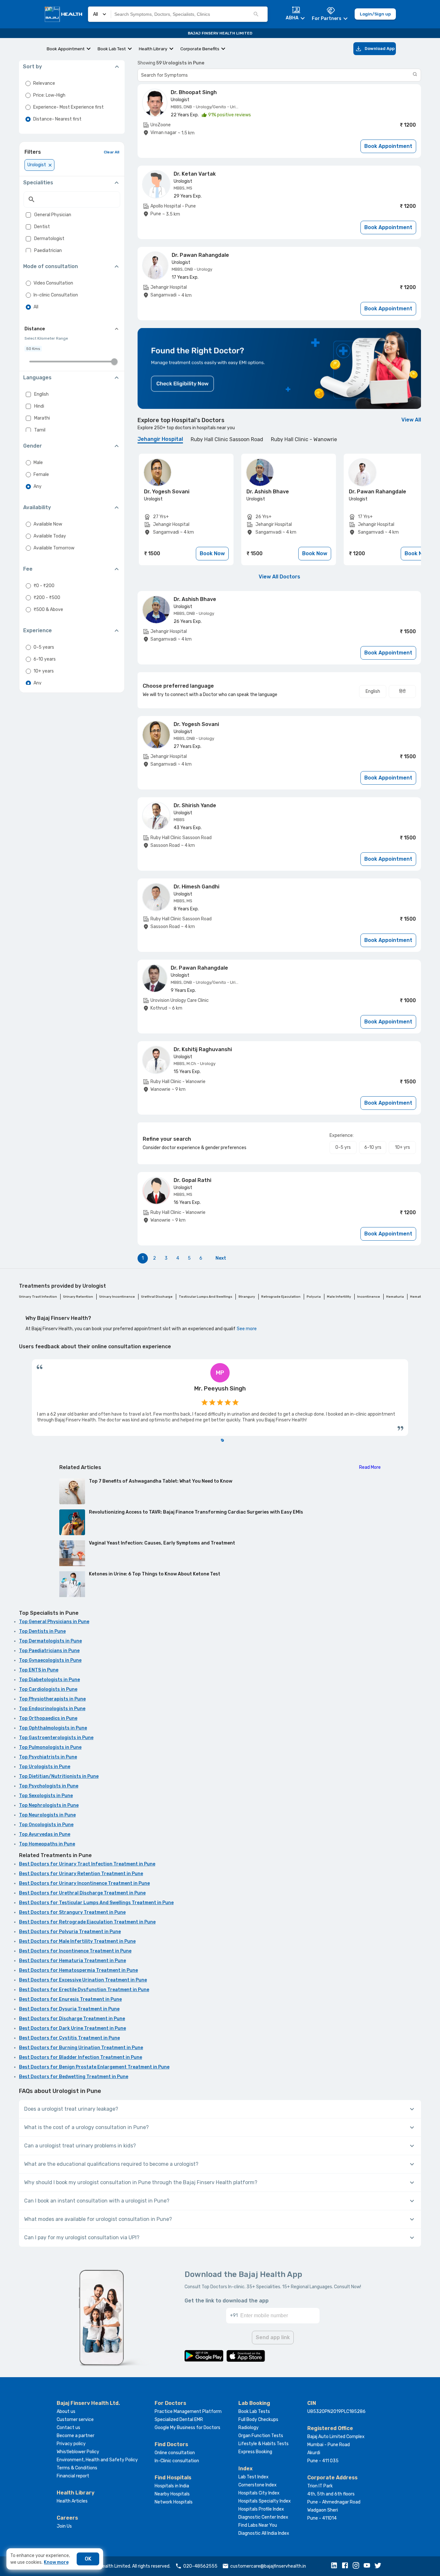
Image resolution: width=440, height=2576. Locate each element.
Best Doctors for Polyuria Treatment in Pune (70, 1932)
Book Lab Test (112, 49)
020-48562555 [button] (200, 2566)
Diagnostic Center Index (263, 2517)
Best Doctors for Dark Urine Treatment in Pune (72, 2028)
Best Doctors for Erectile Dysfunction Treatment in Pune (84, 1990)
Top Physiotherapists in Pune (52, 1699)
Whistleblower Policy (78, 2452)
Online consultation (175, 2453)
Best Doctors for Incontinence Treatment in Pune (75, 1951)
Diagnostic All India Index (264, 2533)
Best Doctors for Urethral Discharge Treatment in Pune (82, 1893)
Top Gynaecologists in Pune (50, 1660)
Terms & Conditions (77, 2468)
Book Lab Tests (254, 2411)
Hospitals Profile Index (261, 2509)
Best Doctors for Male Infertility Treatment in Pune (77, 1941)
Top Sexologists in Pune (46, 1796)
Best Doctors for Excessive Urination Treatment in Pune (83, 1980)
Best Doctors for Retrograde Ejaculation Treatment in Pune (87, 1922)
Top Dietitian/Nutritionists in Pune (59, 1776)
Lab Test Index (253, 2477)
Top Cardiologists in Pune (48, 1689)
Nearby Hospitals (172, 2494)
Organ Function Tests (261, 2436)
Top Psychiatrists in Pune (48, 1757)
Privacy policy (71, 2444)
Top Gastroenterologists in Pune (56, 1738)
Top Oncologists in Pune (46, 1825)
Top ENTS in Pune (39, 1670)
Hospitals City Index (259, 2493)
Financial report (73, 2476)
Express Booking (255, 2452)
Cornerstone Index (258, 2485)
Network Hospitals (174, 2502)
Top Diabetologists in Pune (49, 1680)
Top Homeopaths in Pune (47, 1844)
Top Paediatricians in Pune (49, 1651)
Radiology (249, 2428)
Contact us (68, 2428)
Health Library (153, 49)
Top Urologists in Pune (45, 1767)
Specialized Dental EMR (179, 2420)
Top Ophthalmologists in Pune (53, 1728)
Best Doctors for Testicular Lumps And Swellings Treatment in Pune (96, 1903)
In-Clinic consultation (177, 2461)
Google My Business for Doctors (187, 2428)
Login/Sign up (375, 14)
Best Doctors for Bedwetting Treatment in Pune (74, 2077)
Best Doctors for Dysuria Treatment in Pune (69, 2009)
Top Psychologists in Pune (49, 1786)
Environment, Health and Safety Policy (97, 2460)
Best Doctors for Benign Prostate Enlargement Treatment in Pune (94, 2067)
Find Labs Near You (258, 2525)
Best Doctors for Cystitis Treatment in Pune (69, 2038)
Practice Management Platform (188, 2411)
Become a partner (76, 2436)
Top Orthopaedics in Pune (48, 1718)
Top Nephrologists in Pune (49, 1805)
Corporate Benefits (200, 49)
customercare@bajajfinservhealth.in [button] (268, 2566)
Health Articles (72, 2501)
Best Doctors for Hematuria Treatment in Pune (72, 1961)
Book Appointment (66, 49)
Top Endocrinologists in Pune (52, 1709)
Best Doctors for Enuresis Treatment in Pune (70, 1999)
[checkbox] (28, 215)
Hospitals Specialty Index (265, 2501)
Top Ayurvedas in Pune (45, 1834)
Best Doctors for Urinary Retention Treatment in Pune (81, 1874)
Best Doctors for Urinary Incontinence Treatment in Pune (84, 1883)
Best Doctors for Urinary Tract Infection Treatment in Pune (87, 1864)
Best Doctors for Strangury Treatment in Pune (72, 1912)
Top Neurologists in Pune (47, 1815)
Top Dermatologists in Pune (50, 1641)
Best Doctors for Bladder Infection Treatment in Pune (81, 2057)
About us (66, 2411)
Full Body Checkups (258, 2420)
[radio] (28, 83)
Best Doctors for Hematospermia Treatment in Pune (78, 1970)
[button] (336, 2566)
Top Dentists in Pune (42, 1631)
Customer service (75, 2420)
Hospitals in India (172, 2486)
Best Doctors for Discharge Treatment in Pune (72, 2019)
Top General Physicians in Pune (54, 1622)
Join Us (64, 2526)
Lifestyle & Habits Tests (263, 2444)
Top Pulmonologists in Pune (50, 1747)
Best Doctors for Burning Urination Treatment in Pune (81, 2048)
